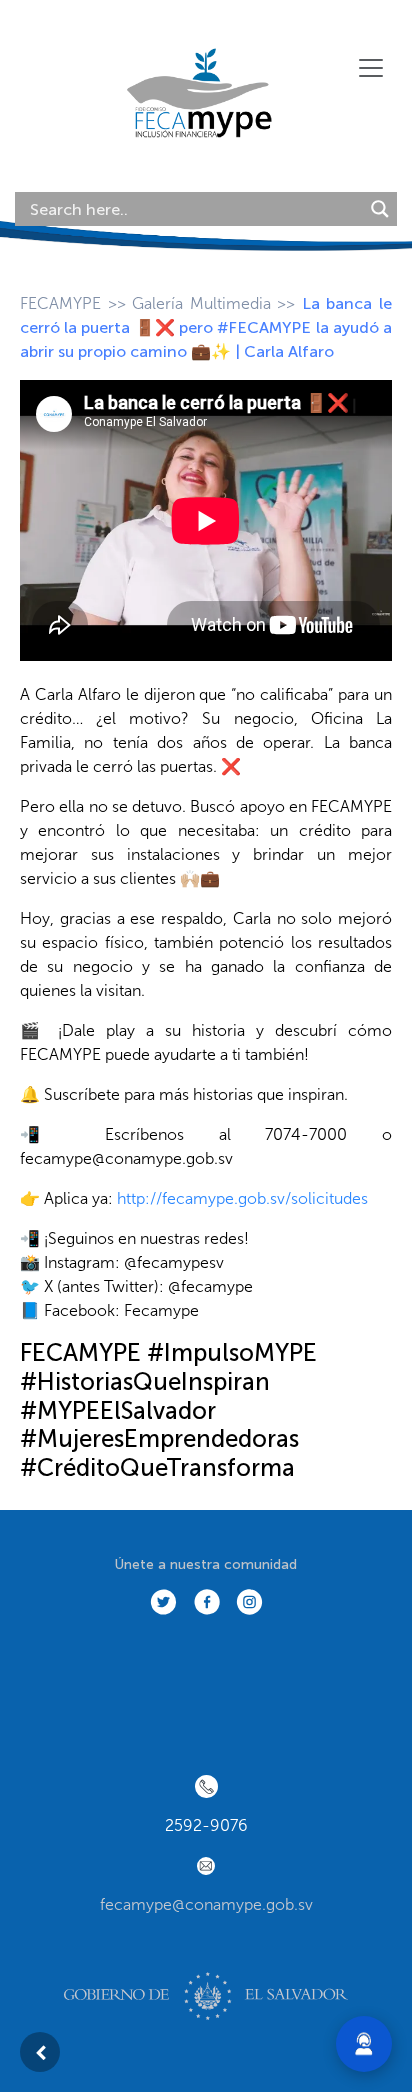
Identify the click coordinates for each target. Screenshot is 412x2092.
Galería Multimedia (201, 303)
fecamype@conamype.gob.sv (206, 1904)
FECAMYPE (60, 303)
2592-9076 (206, 1825)
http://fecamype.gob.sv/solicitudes (242, 1198)
